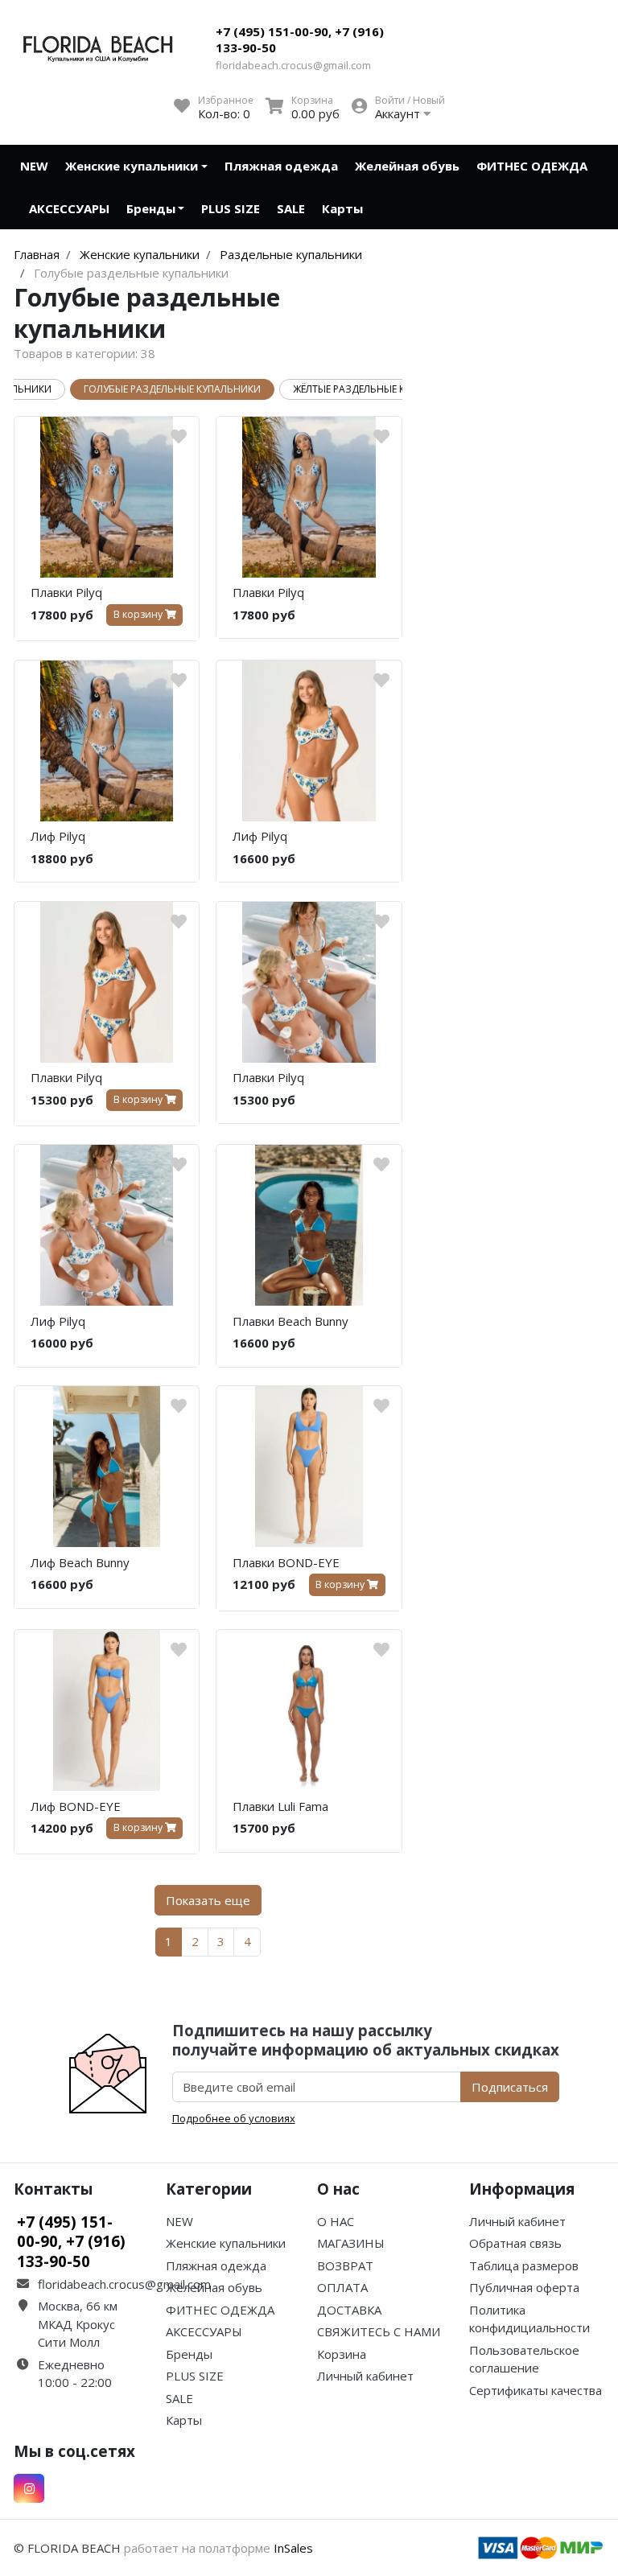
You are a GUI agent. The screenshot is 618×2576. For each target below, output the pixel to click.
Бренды (151, 208)
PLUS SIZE (231, 208)
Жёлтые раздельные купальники (378, 389)
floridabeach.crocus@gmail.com (293, 65)
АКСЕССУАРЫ (69, 208)
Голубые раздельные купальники (172, 389)
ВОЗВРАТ (345, 2265)
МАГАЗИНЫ (351, 2243)
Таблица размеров (524, 2265)
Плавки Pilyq (66, 592)
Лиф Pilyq (58, 836)
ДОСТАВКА (349, 2310)
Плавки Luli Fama (280, 1806)
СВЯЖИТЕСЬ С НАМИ (379, 2331)
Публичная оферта (524, 2287)
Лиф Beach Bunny (80, 1562)
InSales (293, 2548)
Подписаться (510, 2087)
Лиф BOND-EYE (76, 1806)
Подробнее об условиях (234, 2118)
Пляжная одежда (281, 166)
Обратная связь (515, 2243)
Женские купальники (132, 166)
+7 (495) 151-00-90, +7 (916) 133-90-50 (300, 39)
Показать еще (208, 1900)
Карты (342, 208)
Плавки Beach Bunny (290, 1321)
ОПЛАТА (342, 2287)
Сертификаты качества (536, 2390)
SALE (291, 208)
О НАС (336, 2221)
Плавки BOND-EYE (286, 1562)
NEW (34, 166)
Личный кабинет (365, 2376)
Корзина (342, 2354)
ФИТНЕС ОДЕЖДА (532, 166)
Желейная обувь (407, 166)
